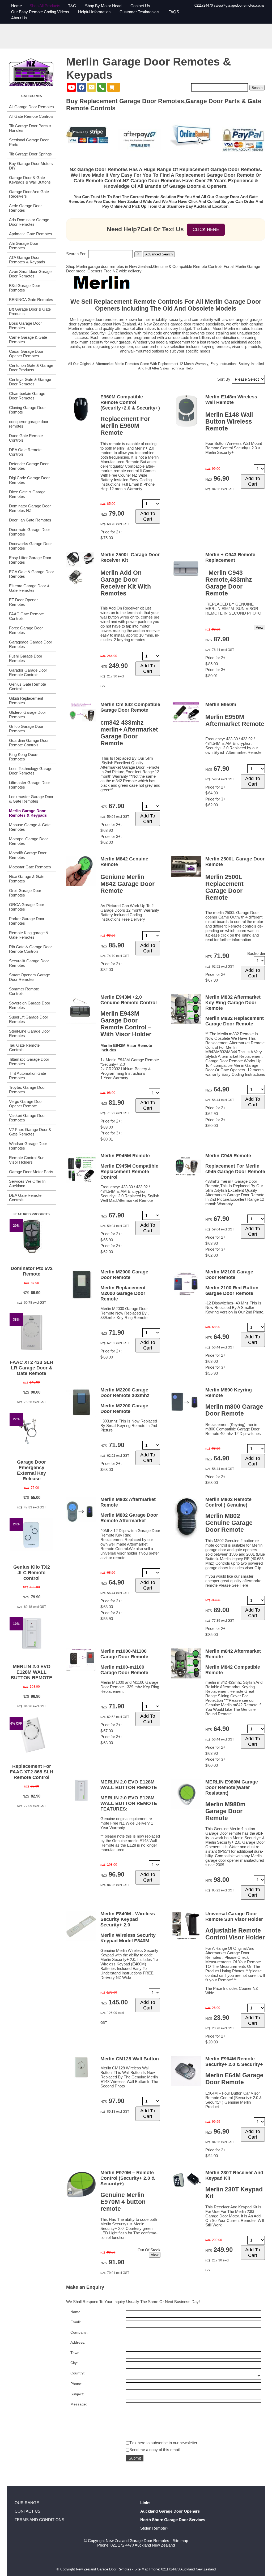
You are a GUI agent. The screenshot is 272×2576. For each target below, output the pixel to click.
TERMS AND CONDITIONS (39, 2520)
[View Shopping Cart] (114, 87)
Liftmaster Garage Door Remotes (29, 785)
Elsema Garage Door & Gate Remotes (29, 588)
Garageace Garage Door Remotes (31, 644)
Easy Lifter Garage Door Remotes (30, 560)
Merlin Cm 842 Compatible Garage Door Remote (130, 707)
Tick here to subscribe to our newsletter (163, 2443)
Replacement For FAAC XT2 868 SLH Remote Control (31, 1772)
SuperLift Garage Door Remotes (29, 1019)
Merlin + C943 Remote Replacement (230, 557)
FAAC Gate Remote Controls (26, 616)
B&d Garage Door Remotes (25, 288)
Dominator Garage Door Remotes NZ (30, 508)
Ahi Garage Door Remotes (24, 246)
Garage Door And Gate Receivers (29, 194)
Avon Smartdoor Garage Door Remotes (30, 274)
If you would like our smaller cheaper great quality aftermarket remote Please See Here (234, 1581)
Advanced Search (159, 254)
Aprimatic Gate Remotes (31, 234)
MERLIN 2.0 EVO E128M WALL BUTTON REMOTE (31, 1672)
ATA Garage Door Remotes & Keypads (27, 260)
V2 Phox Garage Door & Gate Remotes (30, 1132)
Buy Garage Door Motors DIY (31, 166)
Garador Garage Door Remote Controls (28, 672)
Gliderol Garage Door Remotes (27, 715)
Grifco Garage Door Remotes (26, 729)
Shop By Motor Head (103, 6)
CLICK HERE (206, 230)
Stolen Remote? (154, 2528)
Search (257, 88)
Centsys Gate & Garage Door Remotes (30, 382)
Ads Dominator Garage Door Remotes (29, 222)
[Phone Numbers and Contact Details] (102, 87)
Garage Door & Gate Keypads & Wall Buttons (30, 180)
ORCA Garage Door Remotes (27, 907)
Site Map (141, 2569)
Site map (180, 2541)
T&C (72, 6)
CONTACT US (27, 2511)
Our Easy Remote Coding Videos (40, 12)
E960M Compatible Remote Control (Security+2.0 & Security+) (130, 402)
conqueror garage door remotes (29, 424)
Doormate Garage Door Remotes (29, 532)
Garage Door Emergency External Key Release (31, 1470)
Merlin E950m (221, 704)
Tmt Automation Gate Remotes (27, 1076)
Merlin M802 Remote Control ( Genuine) (228, 1502)
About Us (19, 18)
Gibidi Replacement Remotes (26, 700)
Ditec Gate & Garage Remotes (27, 494)
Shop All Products (45, 6)
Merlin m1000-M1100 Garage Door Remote (124, 1654)
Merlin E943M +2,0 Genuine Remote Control (129, 1000)
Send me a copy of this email (154, 2450)
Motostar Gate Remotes (30, 867)
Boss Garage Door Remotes (25, 325)
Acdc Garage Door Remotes (25, 208)
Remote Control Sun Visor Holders (27, 1160)
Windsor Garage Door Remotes (28, 1146)
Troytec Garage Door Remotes (27, 1090)
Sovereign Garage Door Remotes (30, 1005)
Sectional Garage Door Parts (29, 142)
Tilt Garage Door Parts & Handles (30, 128)
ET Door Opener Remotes (23, 602)
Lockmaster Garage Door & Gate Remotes (31, 799)
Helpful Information (94, 12)
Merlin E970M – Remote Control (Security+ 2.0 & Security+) (128, 2178)
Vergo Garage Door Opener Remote (26, 1104)
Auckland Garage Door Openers (170, 2511)
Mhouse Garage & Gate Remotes (30, 827)
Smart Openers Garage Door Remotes (29, 977)
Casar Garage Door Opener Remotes (26, 354)
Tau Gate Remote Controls (24, 1047)
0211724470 (204, 5)
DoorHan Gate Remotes (30, 520)
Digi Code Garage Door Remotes (29, 480)
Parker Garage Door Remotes (27, 921)
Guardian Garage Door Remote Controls (29, 743)
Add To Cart (148, 516)
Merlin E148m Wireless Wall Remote (231, 400)
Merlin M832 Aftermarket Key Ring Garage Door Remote (233, 1003)
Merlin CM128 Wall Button (130, 2059)
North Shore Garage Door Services (173, 2520)
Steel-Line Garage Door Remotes (29, 1033)
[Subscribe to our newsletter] (92, 87)
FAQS (174, 12)
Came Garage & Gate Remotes (28, 340)
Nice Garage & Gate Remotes (27, 879)
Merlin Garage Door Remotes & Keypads (28, 813)
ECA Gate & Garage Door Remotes (31, 574)
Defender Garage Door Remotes (29, 466)
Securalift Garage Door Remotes (29, 963)
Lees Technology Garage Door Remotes (31, 771)
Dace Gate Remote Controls (26, 438)
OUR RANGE (27, 2503)
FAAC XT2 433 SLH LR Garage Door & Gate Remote (31, 1368)
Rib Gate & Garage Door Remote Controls (30, 949)
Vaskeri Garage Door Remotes (27, 1118)
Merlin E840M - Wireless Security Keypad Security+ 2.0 (128, 1919)
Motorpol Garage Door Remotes (28, 841)
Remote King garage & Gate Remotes (29, 935)
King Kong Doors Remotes (24, 757)
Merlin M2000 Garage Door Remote (124, 1275)
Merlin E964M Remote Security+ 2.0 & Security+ (234, 2062)
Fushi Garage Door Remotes (26, 658)
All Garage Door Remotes (31, 107)
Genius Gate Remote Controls (27, 686)
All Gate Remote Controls (31, 116)
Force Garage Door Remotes (26, 630)
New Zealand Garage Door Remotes (137, 2541)
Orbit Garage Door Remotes (25, 893)
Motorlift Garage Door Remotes (28, 855)
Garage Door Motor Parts (31, 1172)
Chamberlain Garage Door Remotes (27, 396)
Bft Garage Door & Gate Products (30, 311)
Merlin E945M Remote (125, 1156)
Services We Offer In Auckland (27, 1183)
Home (16, 6)
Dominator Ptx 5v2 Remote (32, 1271)
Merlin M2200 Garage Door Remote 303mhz (125, 1393)
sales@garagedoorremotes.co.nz (239, 5)
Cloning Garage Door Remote (27, 410)
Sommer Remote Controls (24, 991)
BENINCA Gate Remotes (31, 300)
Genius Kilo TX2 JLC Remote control (32, 1573)
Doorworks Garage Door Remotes (30, 546)
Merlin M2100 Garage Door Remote (229, 1275)
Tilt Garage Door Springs (30, 154)
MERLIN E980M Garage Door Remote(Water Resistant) (232, 1787)
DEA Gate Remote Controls (25, 452)
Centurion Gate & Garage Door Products (31, 368)
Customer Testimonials (139, 12)
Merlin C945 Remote (228, 1156)
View (260, 627)
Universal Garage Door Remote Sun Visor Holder (234, 1916)
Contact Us (140, 6)
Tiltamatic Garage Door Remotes (29, 1061)
